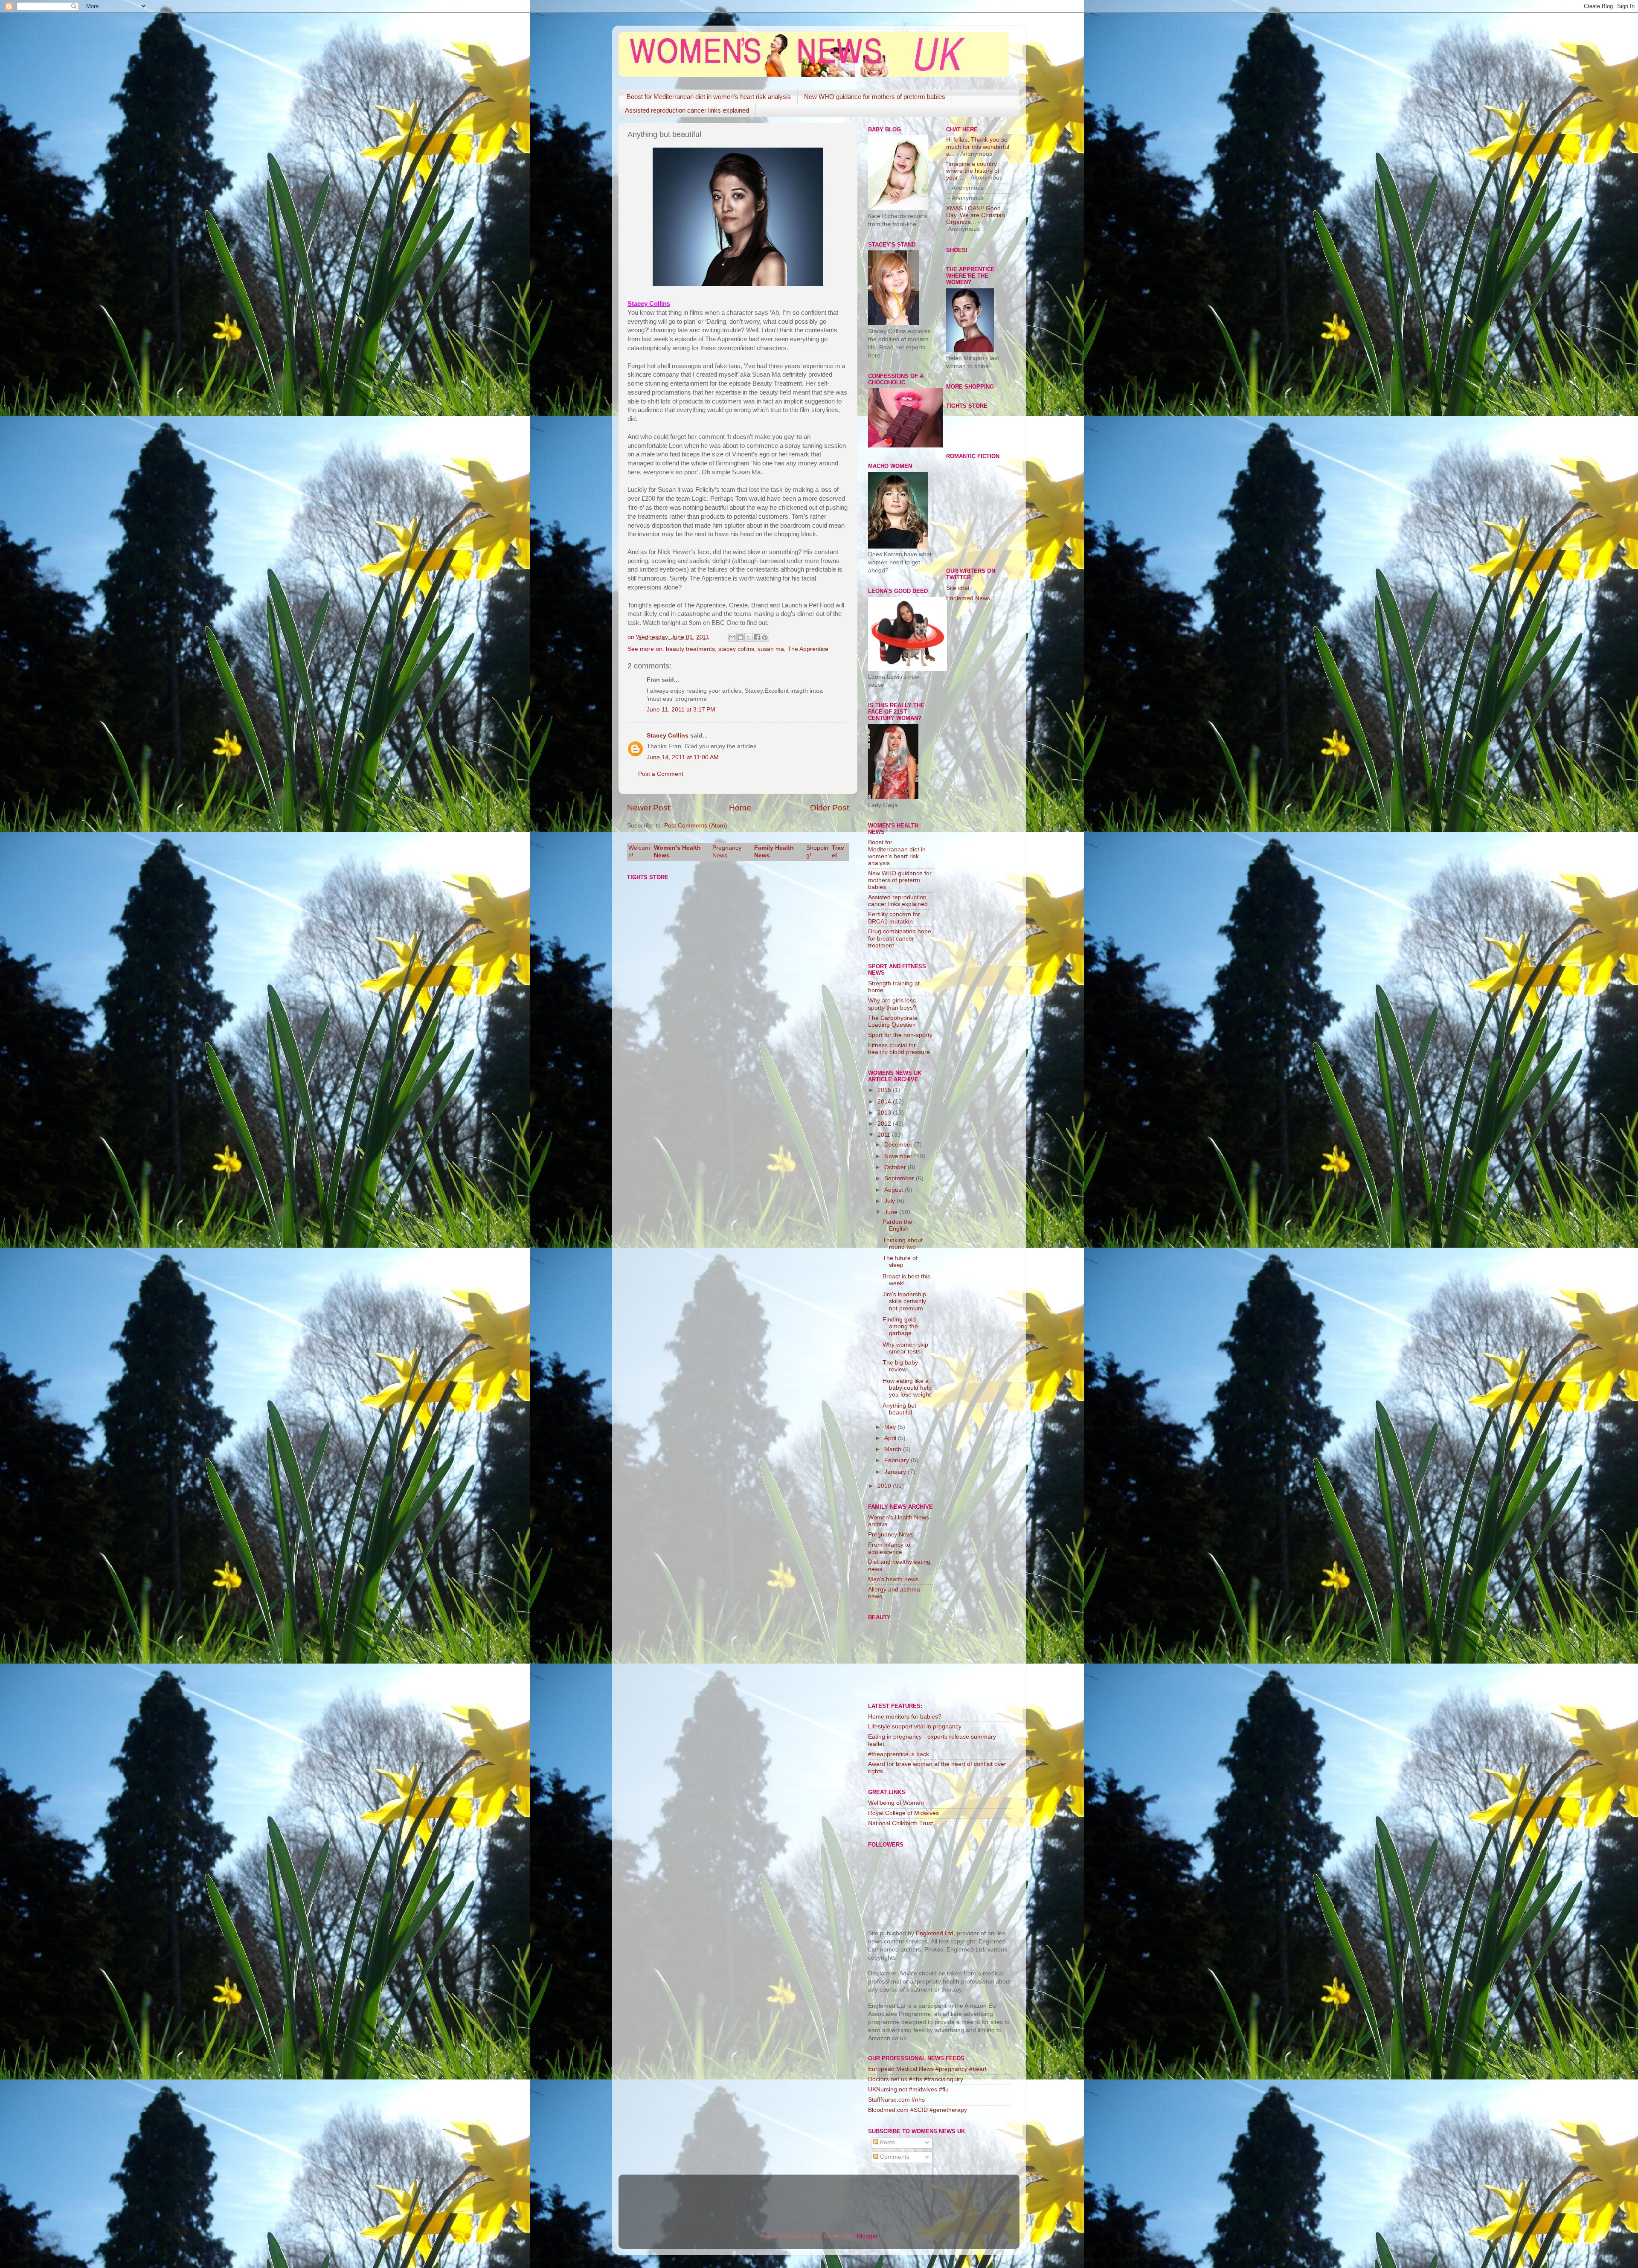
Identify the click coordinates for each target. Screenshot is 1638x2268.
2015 (885, 1090)
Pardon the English (897, 1225)
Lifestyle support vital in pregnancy (915, 1726)
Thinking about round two (903, 1244)
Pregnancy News (891, 1535)
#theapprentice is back (899, 1754)
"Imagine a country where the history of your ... (973, 171)
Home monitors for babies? (905, 1717)
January (896, 1472)
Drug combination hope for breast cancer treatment (900, 938)
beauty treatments (690, 649)
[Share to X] (749, 637)
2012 (885, 1124)
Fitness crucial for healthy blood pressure (899, 1049)
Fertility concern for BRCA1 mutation (894, 918)
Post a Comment (661, 774)
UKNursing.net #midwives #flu (908, 2089)
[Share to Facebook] (757, 637)
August (895, 1190)
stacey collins (736, 649)
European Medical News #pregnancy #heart (927, 2069)
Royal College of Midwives (903, 1813)
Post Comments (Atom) (696, 826)
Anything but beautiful (899, 1409)
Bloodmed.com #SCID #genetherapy (918, 2110)
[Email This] (732, 637)
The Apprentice (808, 649)
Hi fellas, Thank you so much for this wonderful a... (978, 147)
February (897, 1460)
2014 (885, 1102)
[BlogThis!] (741, 637)
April (891, 1438)
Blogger (867, 2236)
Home (740, 808)
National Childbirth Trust (900, 1823)
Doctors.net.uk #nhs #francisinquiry (916, 2079)
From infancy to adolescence (889, 1548)
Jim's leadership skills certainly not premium (904, 1301)
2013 (885, 1113)
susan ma (771, 649)
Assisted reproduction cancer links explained (687, 110)
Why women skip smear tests (905, 1348)
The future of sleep (900, 1262)
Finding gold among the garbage (900, 1326)
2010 (885, 1486)
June (892, 1212)
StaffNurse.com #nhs (896, 2100)
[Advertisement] (980, 744)
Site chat (958, 588)
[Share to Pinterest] (765, 637)
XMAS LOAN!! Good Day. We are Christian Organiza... (976, 215)
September (900, 1178)
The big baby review (900, 1366)
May (891, 1427)
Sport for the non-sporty (900, 1035)
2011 (885, 1135)
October (896, 1167)
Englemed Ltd (935, 1933)
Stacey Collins (668, 736)
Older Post (829, 808)
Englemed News (968, 598)
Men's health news (893, 1579)
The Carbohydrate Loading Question (893, 1021)
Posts (887, 2142)
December (899, 1145)
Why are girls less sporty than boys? (892, 1004)
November (899, 1156)
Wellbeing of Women (896, 1803)
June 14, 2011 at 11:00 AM (683, 757)
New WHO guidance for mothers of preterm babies (875, 97)
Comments (894, 2157)
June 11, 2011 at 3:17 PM (681, 710)
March (894, 1449)
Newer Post (648, 808)
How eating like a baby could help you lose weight (907, 1388)
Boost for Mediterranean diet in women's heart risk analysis (709, 97)
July (890, 1201)
